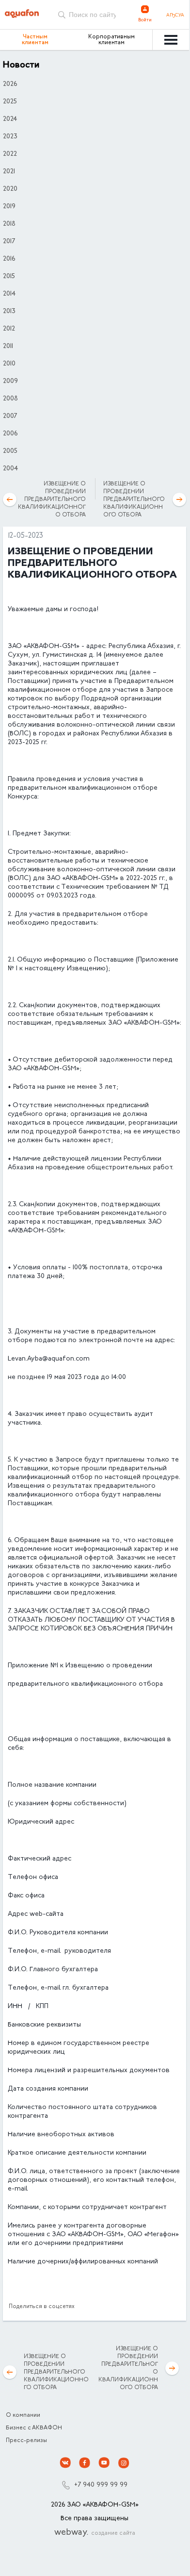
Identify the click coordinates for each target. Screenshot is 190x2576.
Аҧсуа (175, 16)
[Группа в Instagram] (124, 2463)
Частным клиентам (35, 40)
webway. (95, 2533)
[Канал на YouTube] (104, 2463)
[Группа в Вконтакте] (65, 2463)
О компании (23, 2415)
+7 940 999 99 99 (101, 2485)
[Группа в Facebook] (85, 2463)
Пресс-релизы (26, 2441)
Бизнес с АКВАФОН (34, 2428)
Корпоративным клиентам (111, 40)
